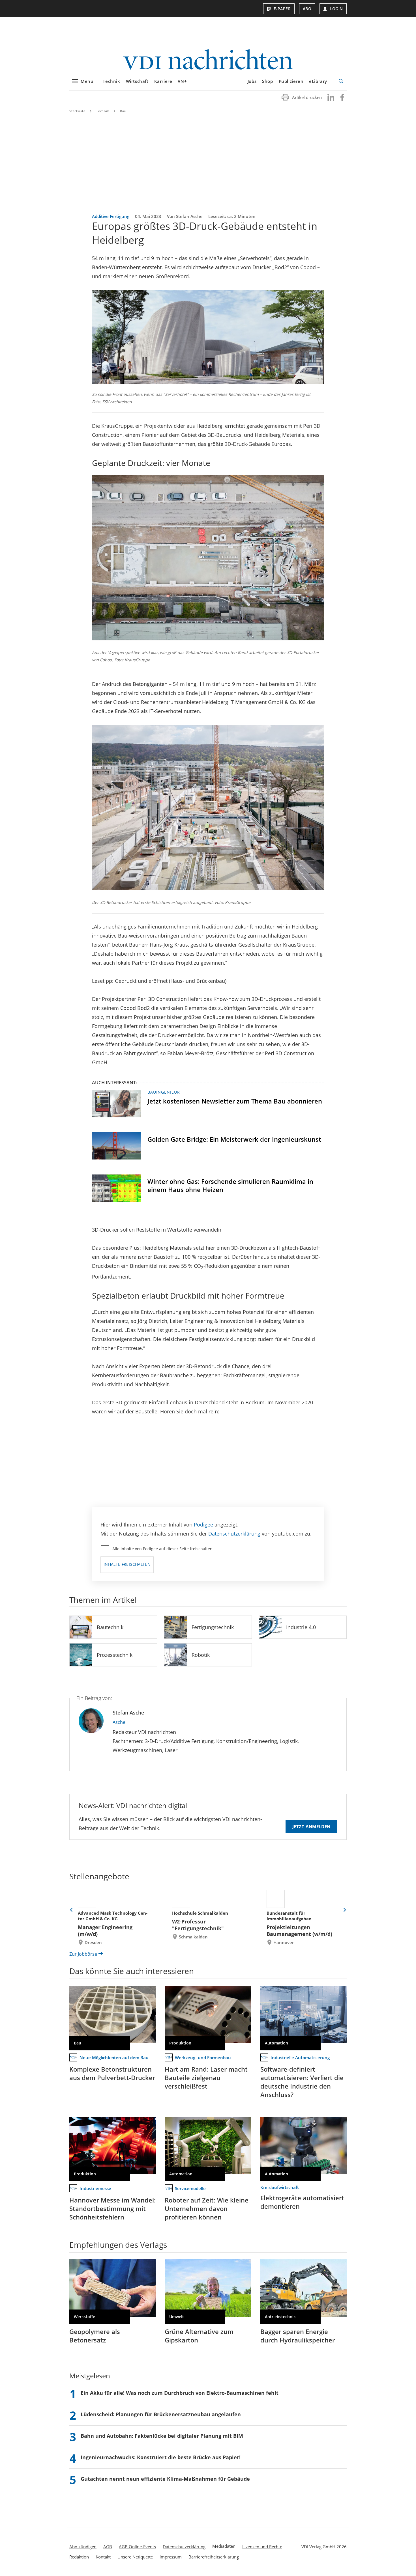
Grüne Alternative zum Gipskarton (199, 2336)
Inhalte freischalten (127, 1564)
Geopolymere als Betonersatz (95, 2336)
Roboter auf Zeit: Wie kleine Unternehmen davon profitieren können (207, 2208)
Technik (111, 81)
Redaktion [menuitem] (79, 2557)
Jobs (252, 81)
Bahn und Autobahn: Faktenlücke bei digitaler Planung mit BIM (162, 2436)
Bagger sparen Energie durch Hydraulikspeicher (298, 2336)
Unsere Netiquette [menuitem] (135, 2557)
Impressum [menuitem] (171, 2557)
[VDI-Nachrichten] (208, 60)
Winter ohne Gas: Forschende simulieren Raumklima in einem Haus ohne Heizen (230, 1185)
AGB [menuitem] (108, 2547)
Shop (267, 81)
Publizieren (291, 81)
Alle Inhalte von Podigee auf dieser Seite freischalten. (163, 1549)
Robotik (201, 1655)
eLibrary (318, 81)
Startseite (77, 111)
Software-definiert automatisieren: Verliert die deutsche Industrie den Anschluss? (302, 2082)
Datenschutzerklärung (234, 1534)
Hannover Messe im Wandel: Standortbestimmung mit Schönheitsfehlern (112, 2208)
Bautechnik (110, 1627)
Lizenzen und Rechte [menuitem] (262, 2547)
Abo (307, 9)
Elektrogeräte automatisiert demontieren (302, 2202)
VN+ (182, 81)
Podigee (203, 1525)
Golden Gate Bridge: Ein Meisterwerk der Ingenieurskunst (234, 1139)
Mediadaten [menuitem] (224, 2546)
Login (336, 9)
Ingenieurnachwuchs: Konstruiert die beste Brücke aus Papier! (161, 2457)
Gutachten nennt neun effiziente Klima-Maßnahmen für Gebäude (165, 2479)
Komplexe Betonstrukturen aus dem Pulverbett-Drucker (112, 2073)
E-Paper (282, 9)
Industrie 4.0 (301, 1627)
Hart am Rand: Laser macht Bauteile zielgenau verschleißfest (206, 2078)
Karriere (163, 81)
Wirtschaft (137, 81)
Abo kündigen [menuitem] (83, 2547)
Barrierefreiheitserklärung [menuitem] (214, 2557)
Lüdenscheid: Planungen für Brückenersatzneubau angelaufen (161, 2414)
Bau (123, 111)
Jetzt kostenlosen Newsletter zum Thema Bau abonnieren (235, 1101)
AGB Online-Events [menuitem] (137, 2547)
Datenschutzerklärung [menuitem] (184, 2547)
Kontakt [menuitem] (103, 2557)
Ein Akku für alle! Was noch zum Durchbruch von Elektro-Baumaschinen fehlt (180, 2393)
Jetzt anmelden (311, 1826)
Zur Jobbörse (83, 1954)
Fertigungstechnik (213, 1627)
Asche (119, 1722)
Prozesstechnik (115, 1655)
